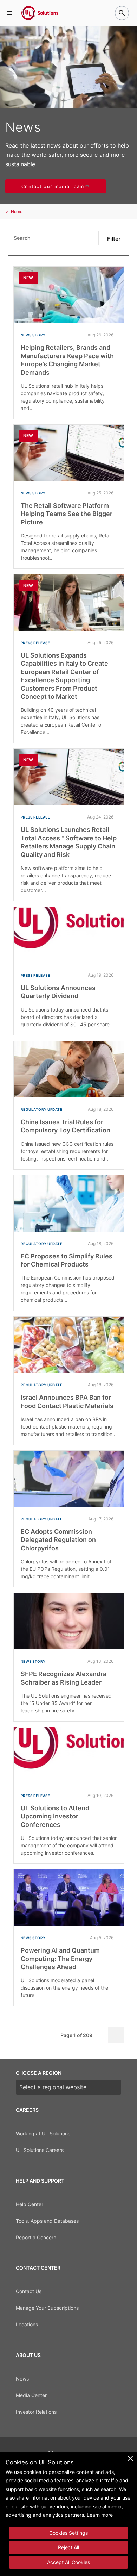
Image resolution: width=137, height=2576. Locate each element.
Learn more (100, 2515)
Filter (114, 239)
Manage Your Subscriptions (47, 2308)
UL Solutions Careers (40, 2150)
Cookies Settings (68, 2533)
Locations (27, 2324)
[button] (9, 13)
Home (17, 211)
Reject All (68, 2547)
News (22, 2379)
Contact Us (29, 2291)
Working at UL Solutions (43, 2133)
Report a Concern (36, 2237)
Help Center (30, 2204)
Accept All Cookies (68, 2562)
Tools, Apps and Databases (47, 2221)
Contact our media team (53, 186)
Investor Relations (36, 2412)
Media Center (31, 2395)
